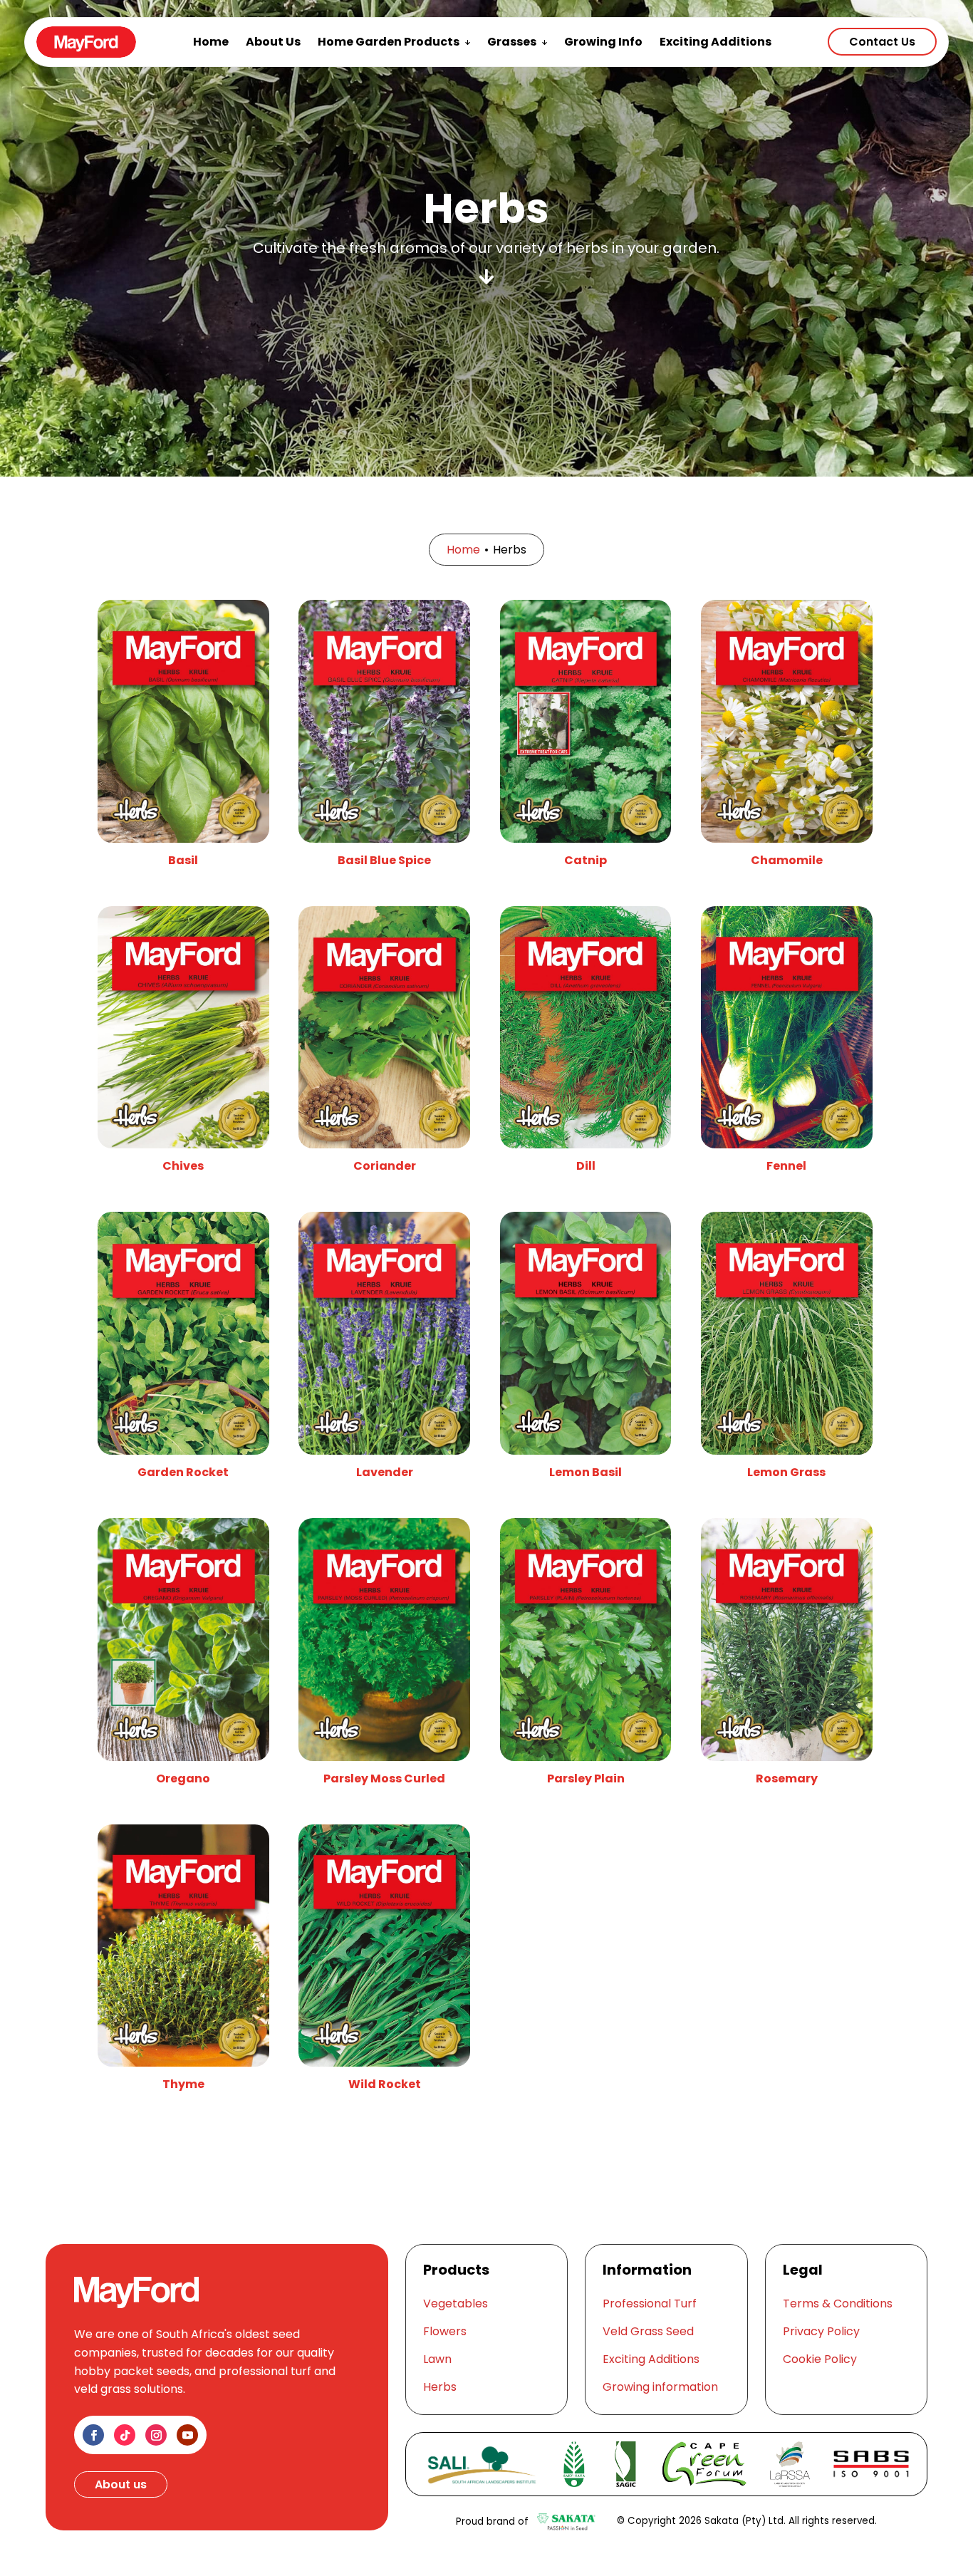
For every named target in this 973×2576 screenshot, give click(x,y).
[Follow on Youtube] (187, 2435)
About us (121, 2484)
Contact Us (882, 42)
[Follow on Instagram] (156, 2435)
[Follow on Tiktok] (125, 2435)
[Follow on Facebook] (93, 2435)
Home (463, 550)
